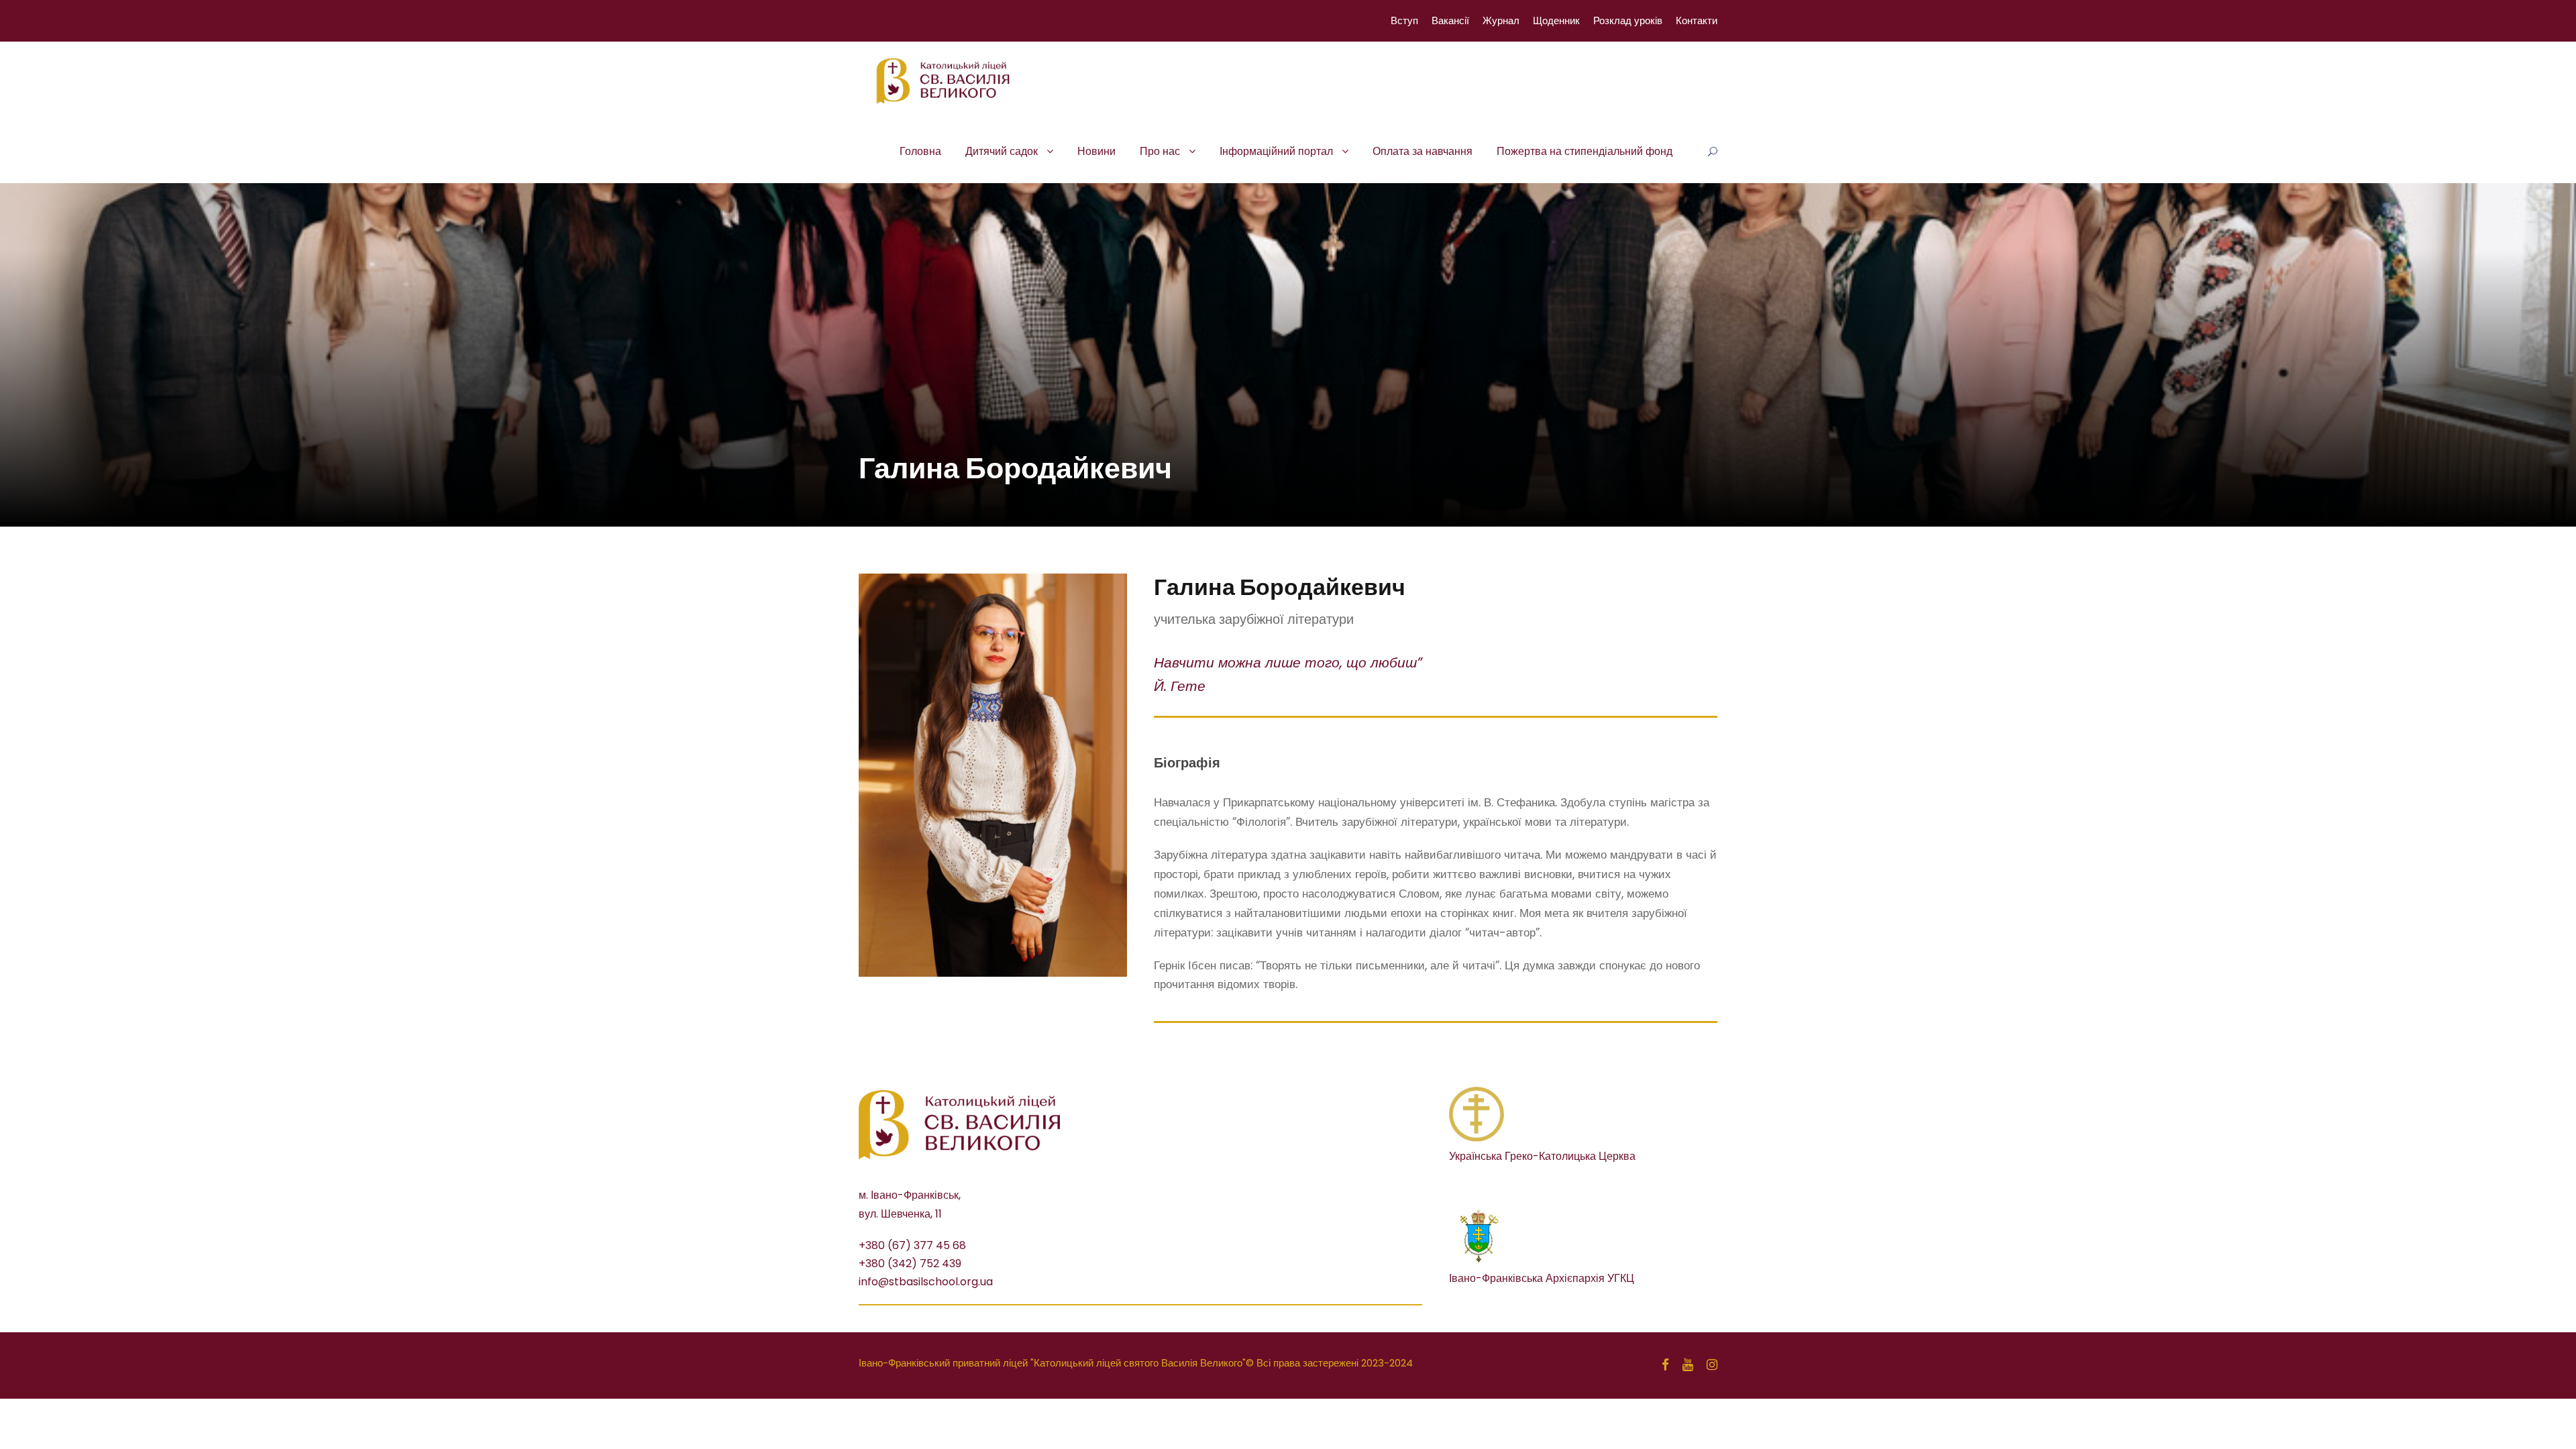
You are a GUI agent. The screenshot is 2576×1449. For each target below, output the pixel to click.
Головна (920, 151)
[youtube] (1688, 1365)
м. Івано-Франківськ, (910, 1195)
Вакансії (1450, 20)
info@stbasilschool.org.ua (926, 1282)
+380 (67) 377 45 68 (912, 1245)
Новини (1096, 151)
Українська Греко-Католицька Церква (1542, 1156)
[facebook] (1665, 1365)
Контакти (1697, 20)
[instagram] (1712, 1365)
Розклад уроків (1628, 20)
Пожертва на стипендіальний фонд (1585, 151)
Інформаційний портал (1276, 151)
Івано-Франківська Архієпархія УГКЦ (1542, 1278)
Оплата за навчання (1423, 151)
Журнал (1501, 20)
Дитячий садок (1002, 151)
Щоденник (1556, 20)
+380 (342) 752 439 (910, 1264)
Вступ (1404, 20)
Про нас (1160, 151)
